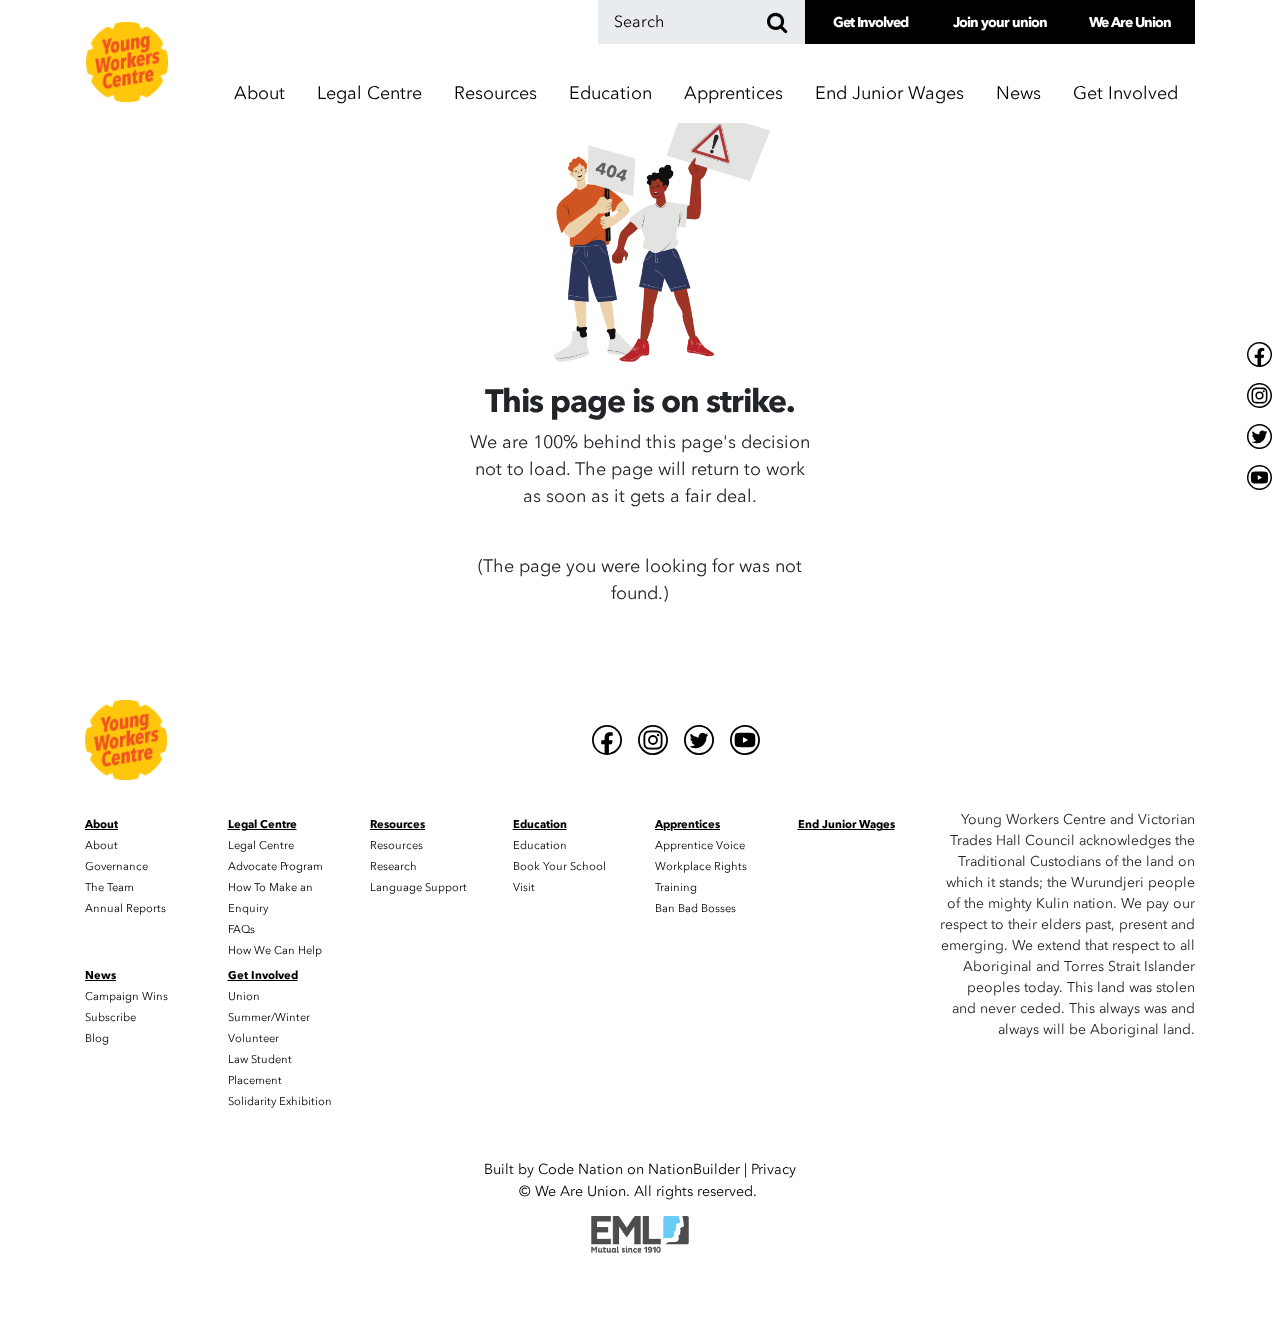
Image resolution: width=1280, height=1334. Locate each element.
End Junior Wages (889, 93)
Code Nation (580, 1169)
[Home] (127, 62)
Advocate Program (275, 866)
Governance (116, 866)
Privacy (773, 1169)
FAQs (241, 929)
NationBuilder (694, 1169)
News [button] (1018, 93)
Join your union (1000, 22)
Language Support (418, 887)
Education (540, 845)
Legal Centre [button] (369, 93)
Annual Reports (125, 908)
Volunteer (253, 1038)
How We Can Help (275, 950)
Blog (97, 1038)
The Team (109, 887)
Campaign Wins (126, 996)
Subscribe (110, 1017)
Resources (396, 845)
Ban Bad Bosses (695, 908)
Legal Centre (261, 845)
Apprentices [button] (733, 93)
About (101, 845)
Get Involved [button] (1125, 93)
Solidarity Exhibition (280, 1101)
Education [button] (610, 93)
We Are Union (1130, 22)
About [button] (259, 93)
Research (393, 866)
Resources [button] (495, 93)
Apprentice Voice (700, 845)
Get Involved (870, 22)
